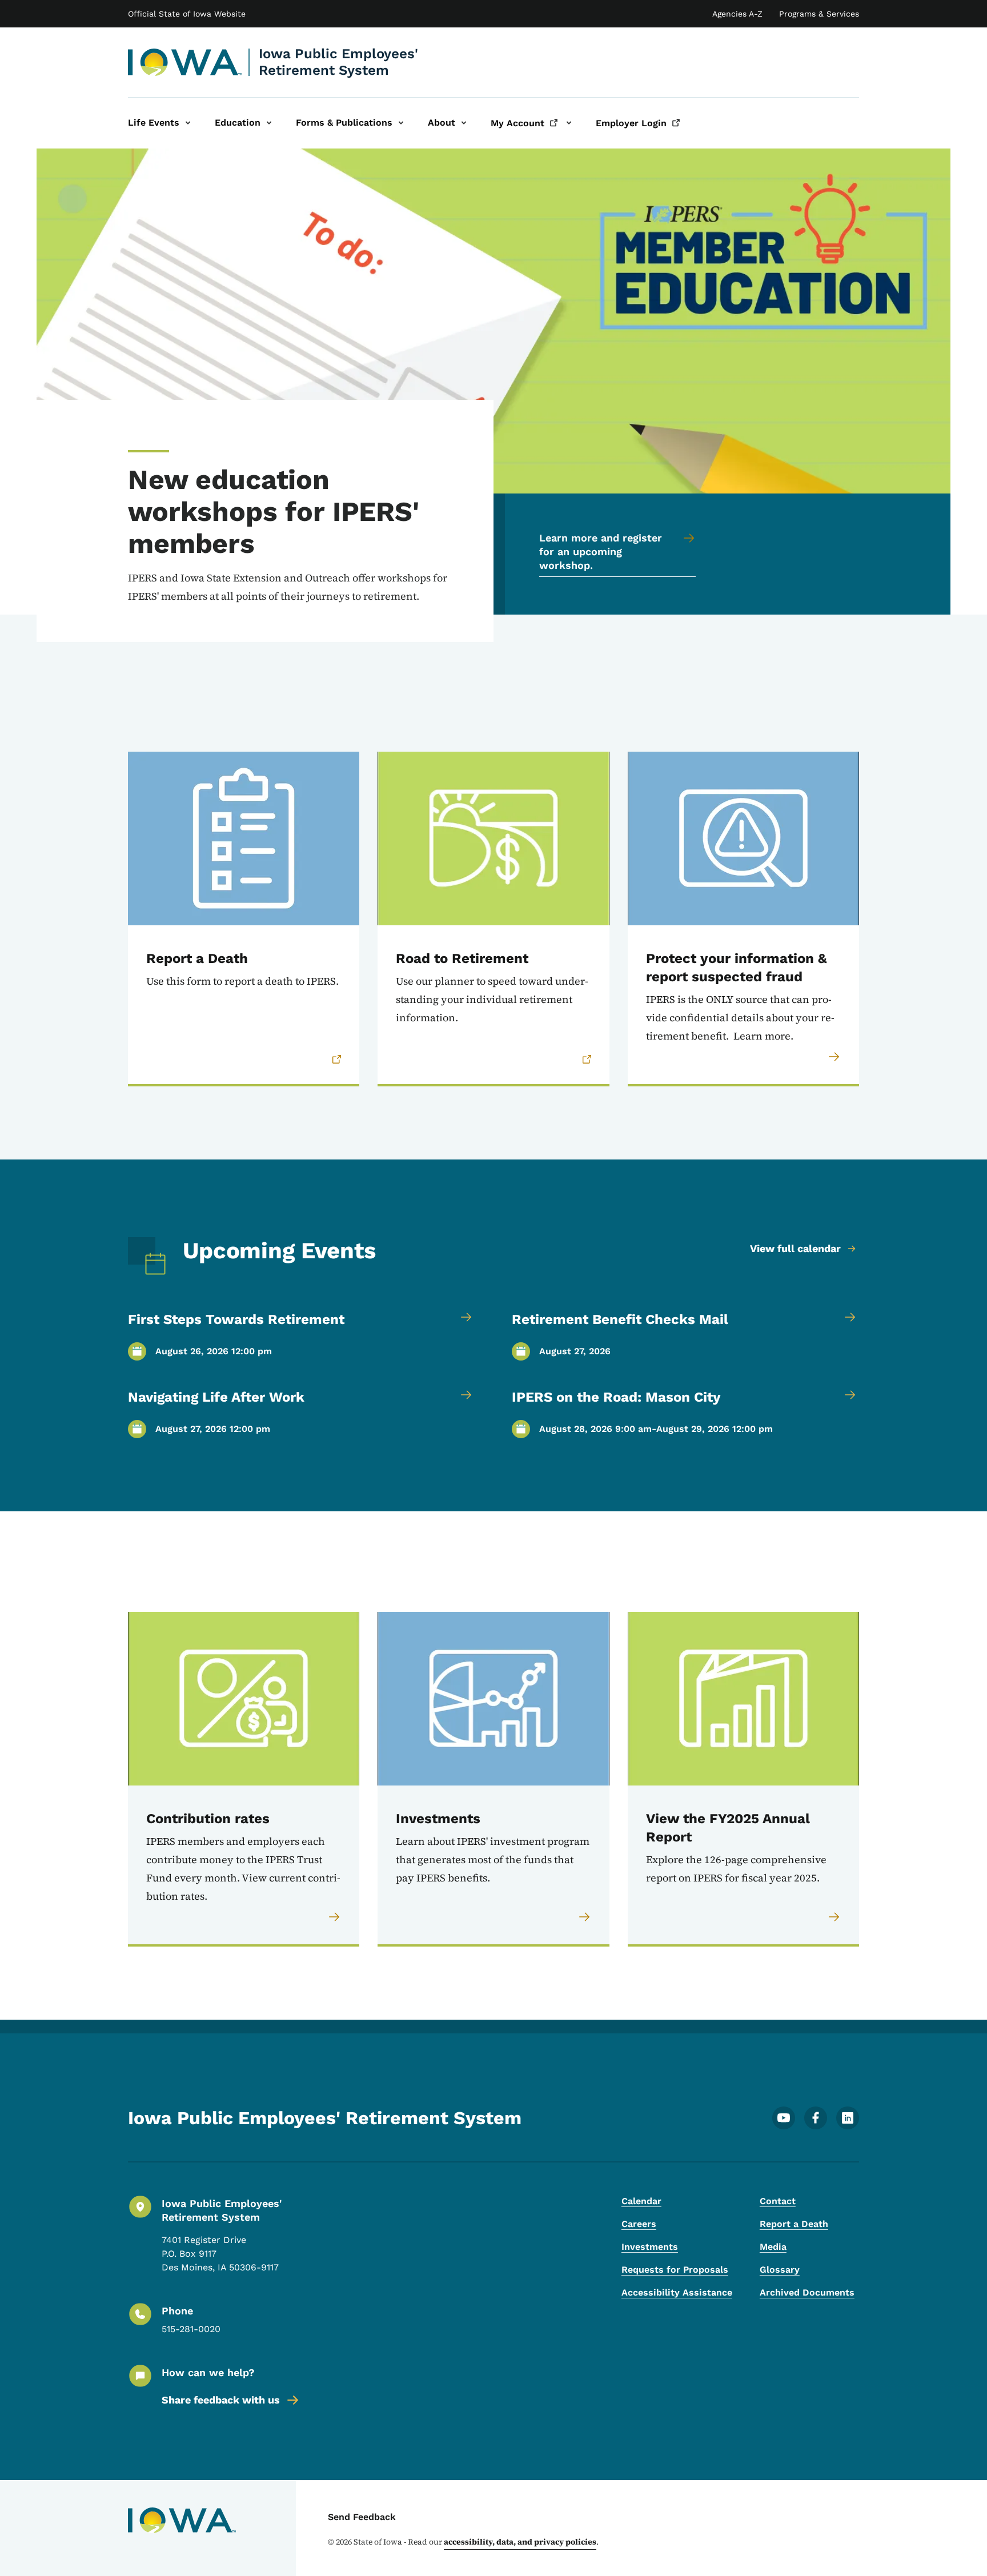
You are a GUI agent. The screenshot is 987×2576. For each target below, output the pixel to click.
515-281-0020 (191, 2329)
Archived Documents (807, 2292)
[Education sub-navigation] (269, 123)
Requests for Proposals (675, 2270)
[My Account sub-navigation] (569, 123)
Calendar (641, 2201)
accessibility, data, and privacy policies (520, 2542)
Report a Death (794, 2224)
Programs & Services (819, 14)
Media (773, 2247)
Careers (639, 2224)
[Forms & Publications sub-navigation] (401, 123)
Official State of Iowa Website (187, 14)
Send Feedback (362, 2517)
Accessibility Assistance (677, 2292)
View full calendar (795, 1248)
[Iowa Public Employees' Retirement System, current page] (185, 62)
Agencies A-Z (737, 14)
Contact (778, 2201)
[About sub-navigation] (464, 123)
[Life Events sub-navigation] (188, 123)
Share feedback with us (221, 2400)
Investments (650, 2247)
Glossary (780, 2270)
